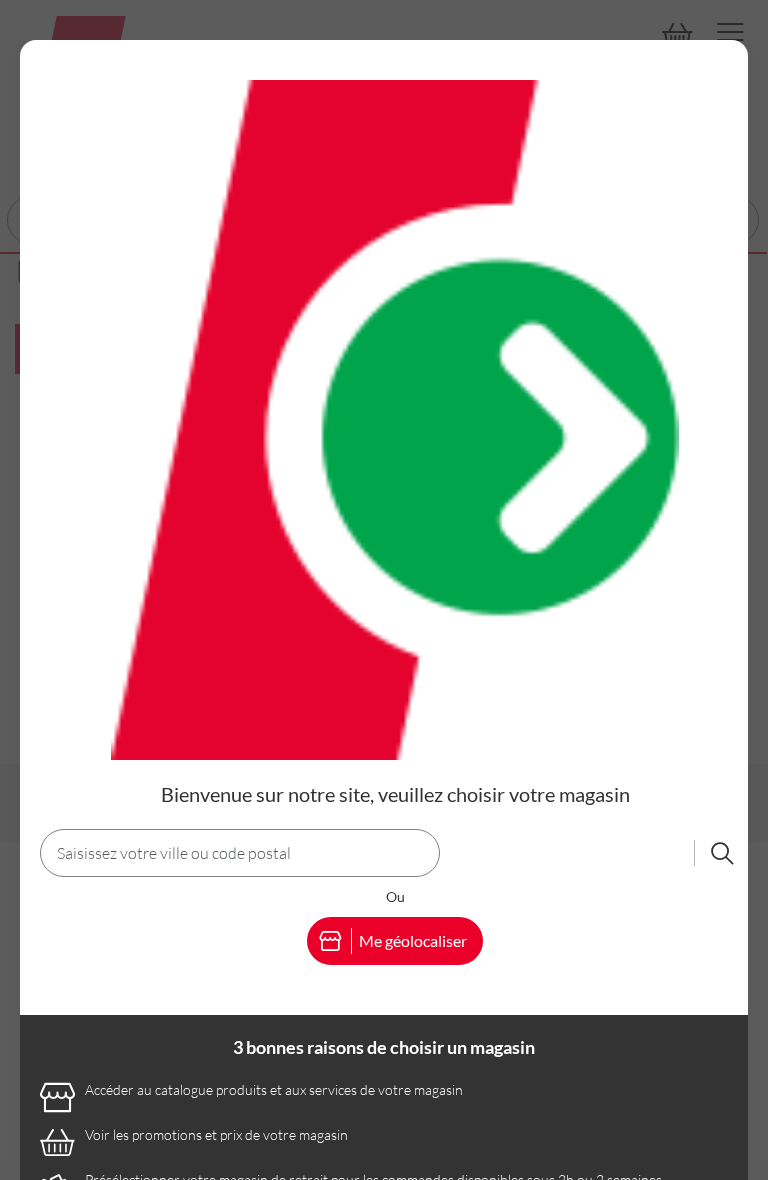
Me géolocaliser (413, 940)
